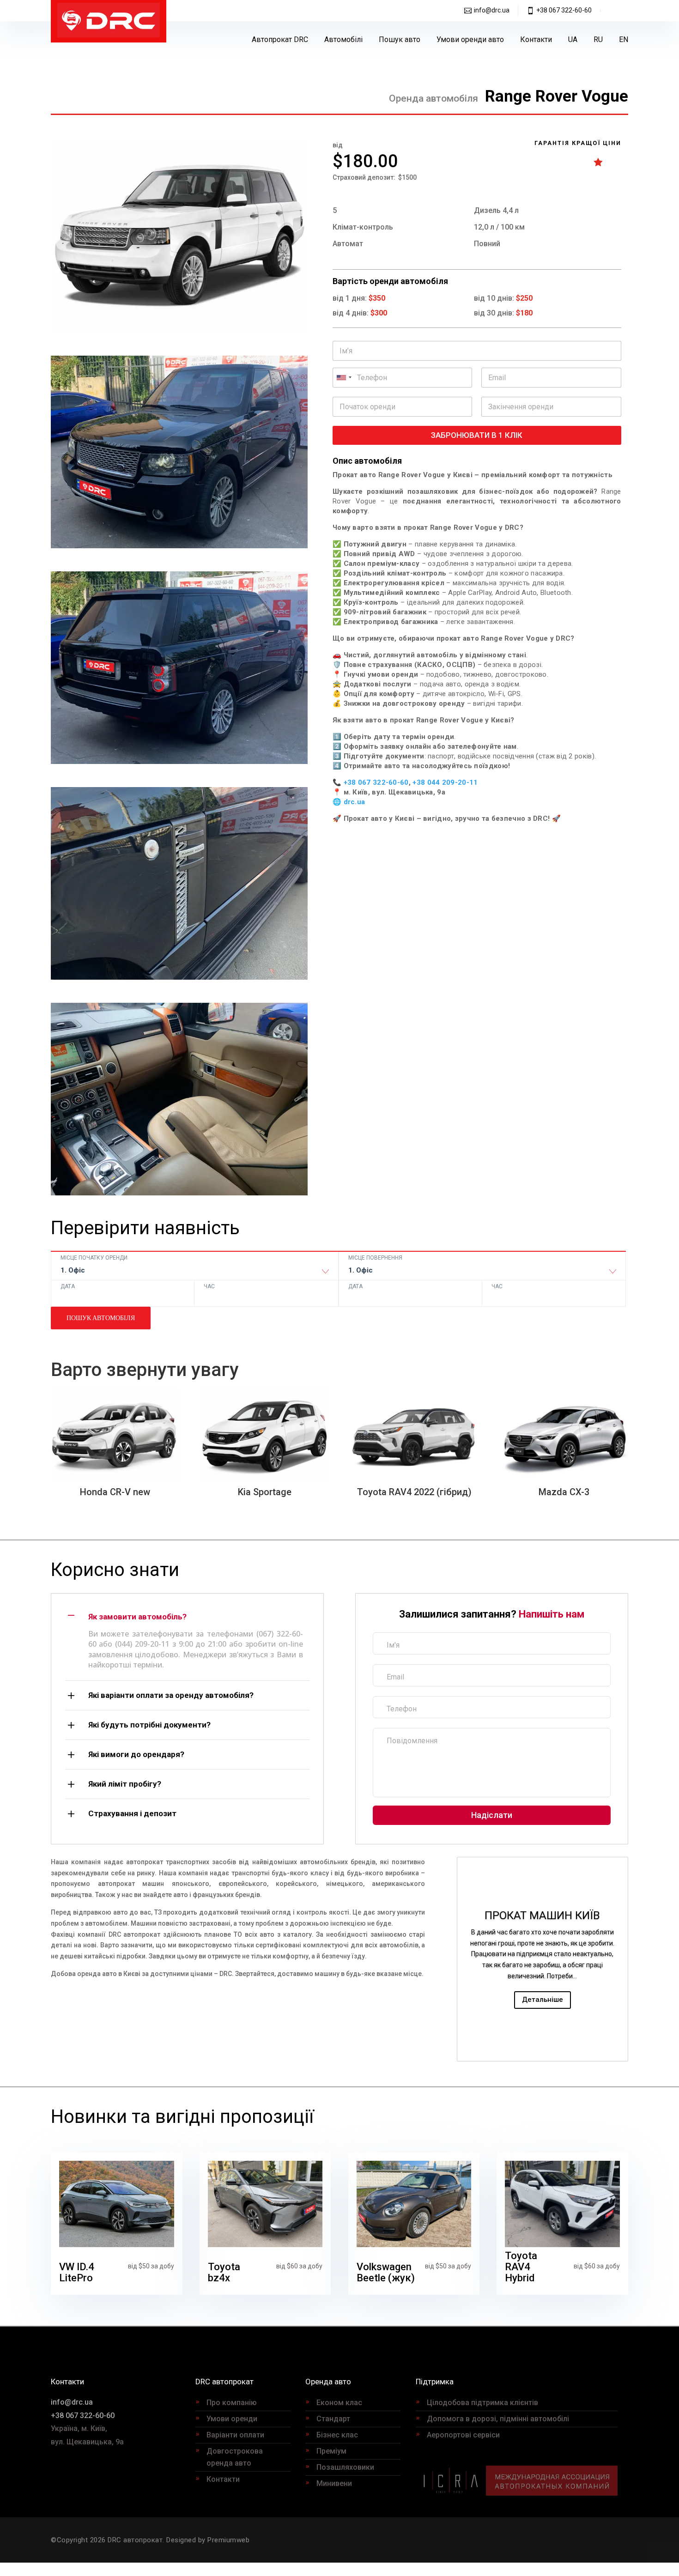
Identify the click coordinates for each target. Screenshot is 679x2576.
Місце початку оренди (94, 1258)
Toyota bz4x (224, 2272)
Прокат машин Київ (542, 1915)
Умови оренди (232, 2419)
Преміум (331, 2451)
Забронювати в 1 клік (477, 435)
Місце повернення (375, 1258)
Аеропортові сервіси (463, 2435)
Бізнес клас (337, 2435)
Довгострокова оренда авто (235, 2457)
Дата (68, 1286)
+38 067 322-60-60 (564, 10)
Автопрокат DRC (280, 39)
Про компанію (232, 2403)
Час (209, 1286)
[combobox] (194, 1273)
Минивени (334, 2483)
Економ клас (339, 2403)
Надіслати (492, 1815)
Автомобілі (343, 39)
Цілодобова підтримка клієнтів (482, 2403)
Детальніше (543, 2000)
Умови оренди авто (470, 39)
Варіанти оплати (235, 2435)
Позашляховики (345, 2467)
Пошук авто (400, 39)
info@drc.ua (492, 10)
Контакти (536, 39)
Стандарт (333, 2419)
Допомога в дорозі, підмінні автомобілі (498, 2419)
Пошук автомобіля (101, 1318)
